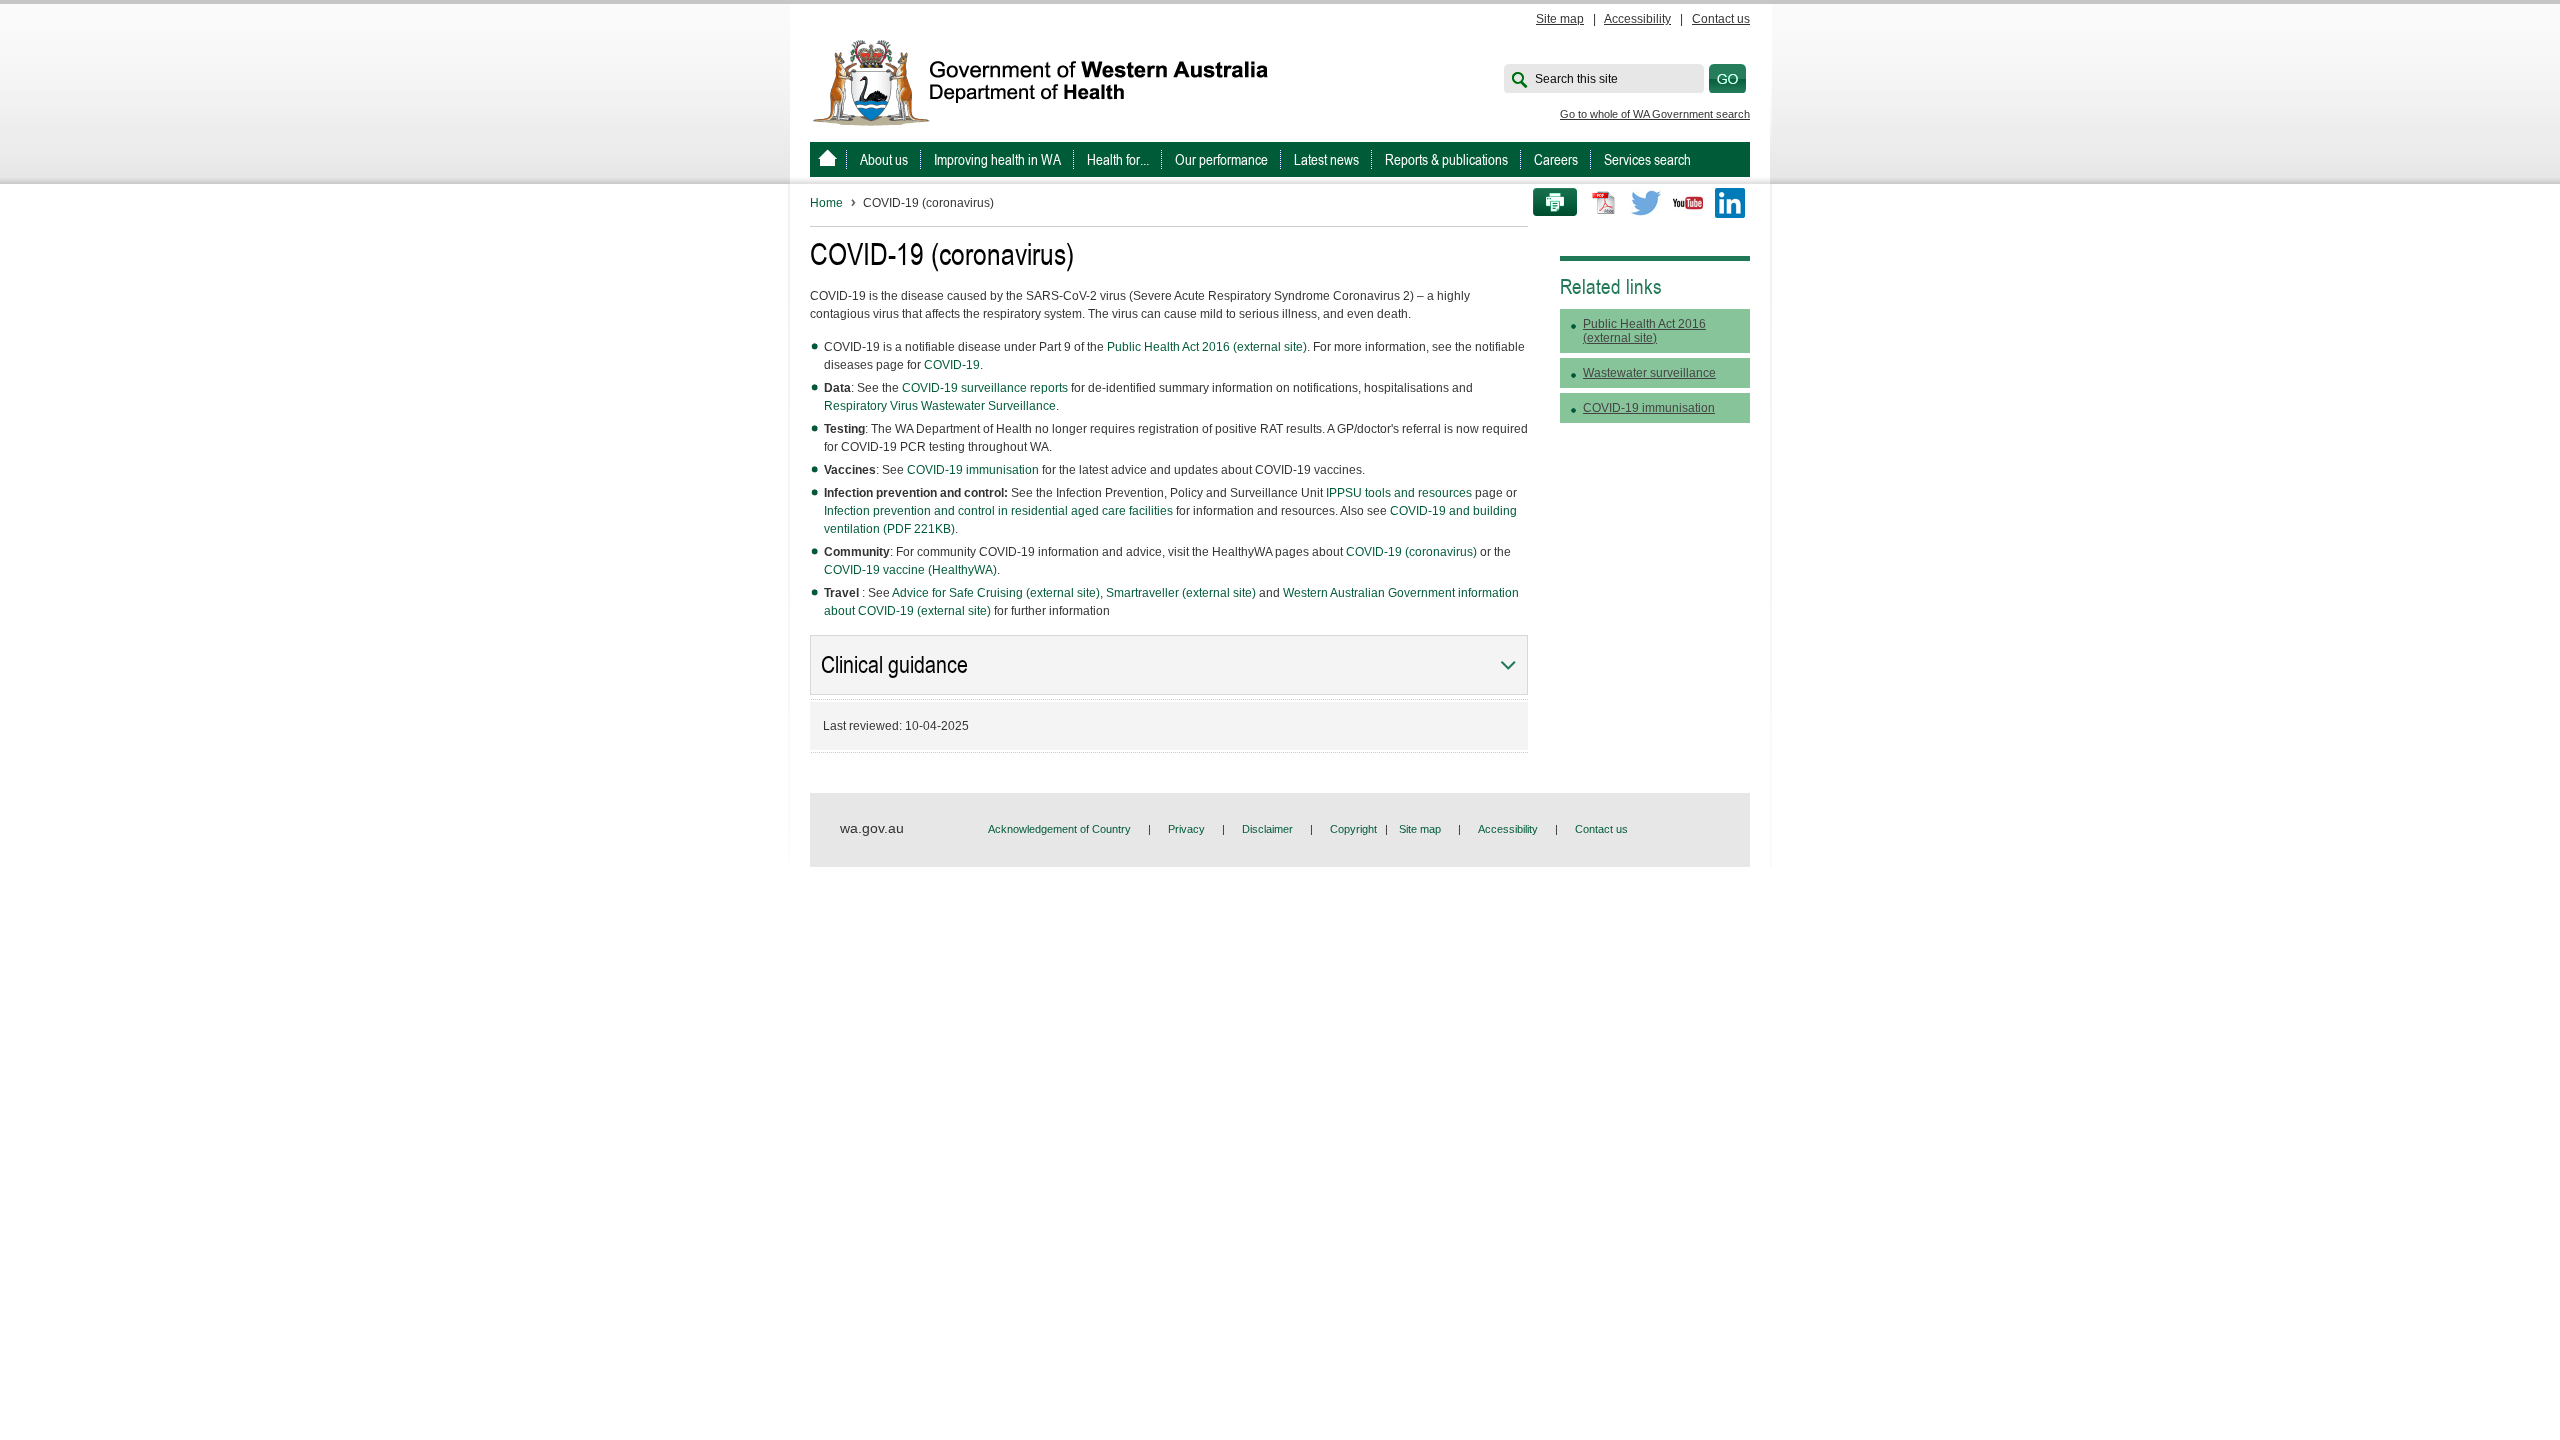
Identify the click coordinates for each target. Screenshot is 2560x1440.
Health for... (1118, 159)
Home (826, 203)
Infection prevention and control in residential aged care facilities (998, 511)
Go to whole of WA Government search (1655, 114)
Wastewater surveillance (1649, 373)
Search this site (1576, 79)
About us (884, 159)
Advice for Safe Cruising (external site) (996, 593)
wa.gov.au (872, 828)
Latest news (1326, 159)
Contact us (1721, 19)
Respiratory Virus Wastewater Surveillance (940, 406)
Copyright (1353, 829)
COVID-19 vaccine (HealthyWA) (910, 570)
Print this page (1548, 203)
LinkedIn (1730, 203)
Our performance (1221, 159)
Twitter (1646, 203)
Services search (1647, 159)
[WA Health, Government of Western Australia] (827, 159)
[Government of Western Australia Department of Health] (1054, 81)
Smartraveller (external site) (1181, 593)
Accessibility (1637, 19)
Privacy (1186, 829)
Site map (1560, 19)
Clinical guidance (894, 665)
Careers (1556, 159)
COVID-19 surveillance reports (985, 388)
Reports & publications (1446, 159)
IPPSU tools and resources (1399, 493)
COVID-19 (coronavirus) (1411, 552)
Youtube (1688, 203)
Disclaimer (1267, 829)
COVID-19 (952, 365)
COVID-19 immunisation (973, 470)
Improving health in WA (997, 159)
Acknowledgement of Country (1059, 829)
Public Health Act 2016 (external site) (1207, 347)
